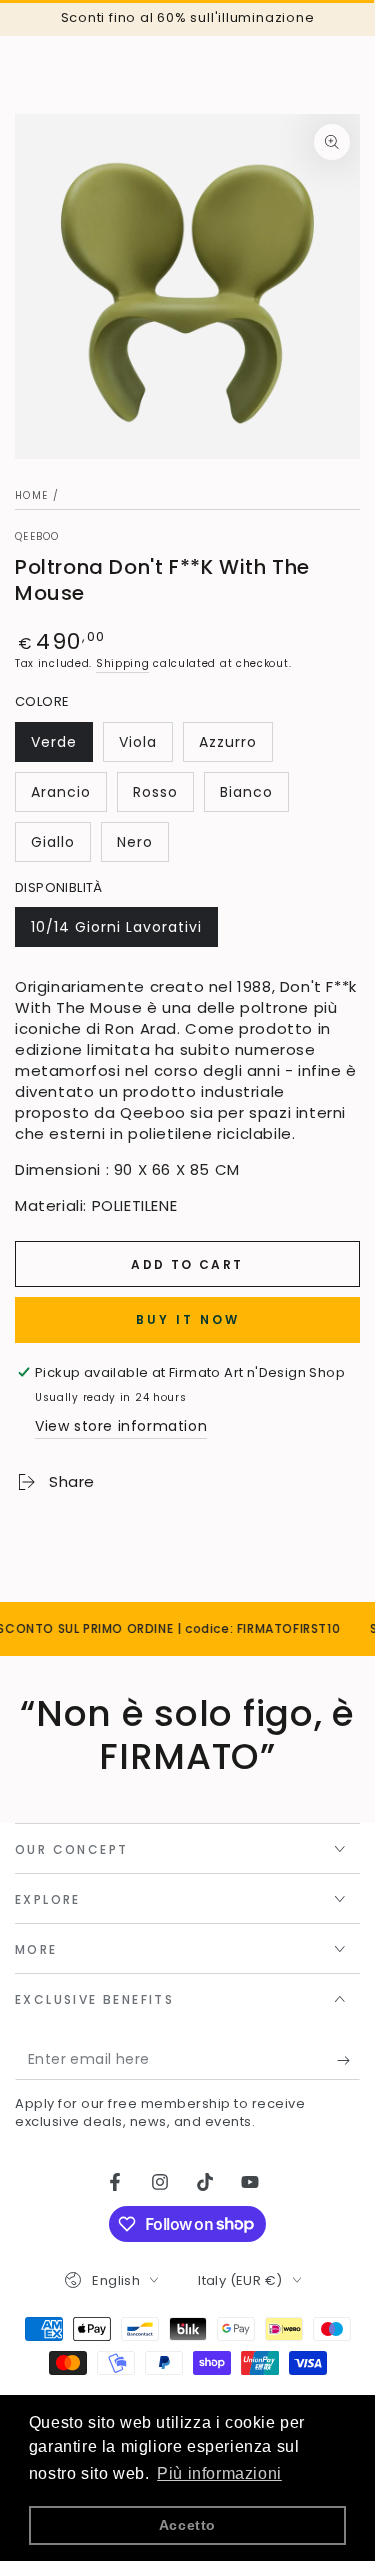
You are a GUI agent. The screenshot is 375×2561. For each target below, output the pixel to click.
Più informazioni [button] (219, 2473)
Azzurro (235, 747)
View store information (121, 1426)
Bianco (254, 797)
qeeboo (37, 537)
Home (31, 495)
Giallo (60, 847)
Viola (145, 747)
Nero (142, 847)
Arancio (68, 797)
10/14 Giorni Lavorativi (116, 932)
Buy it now (188, 1319)
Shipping (123, 663)
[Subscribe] (348, 2060)
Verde (61, 747)
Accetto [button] (187, 2525)
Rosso (163, 797)
